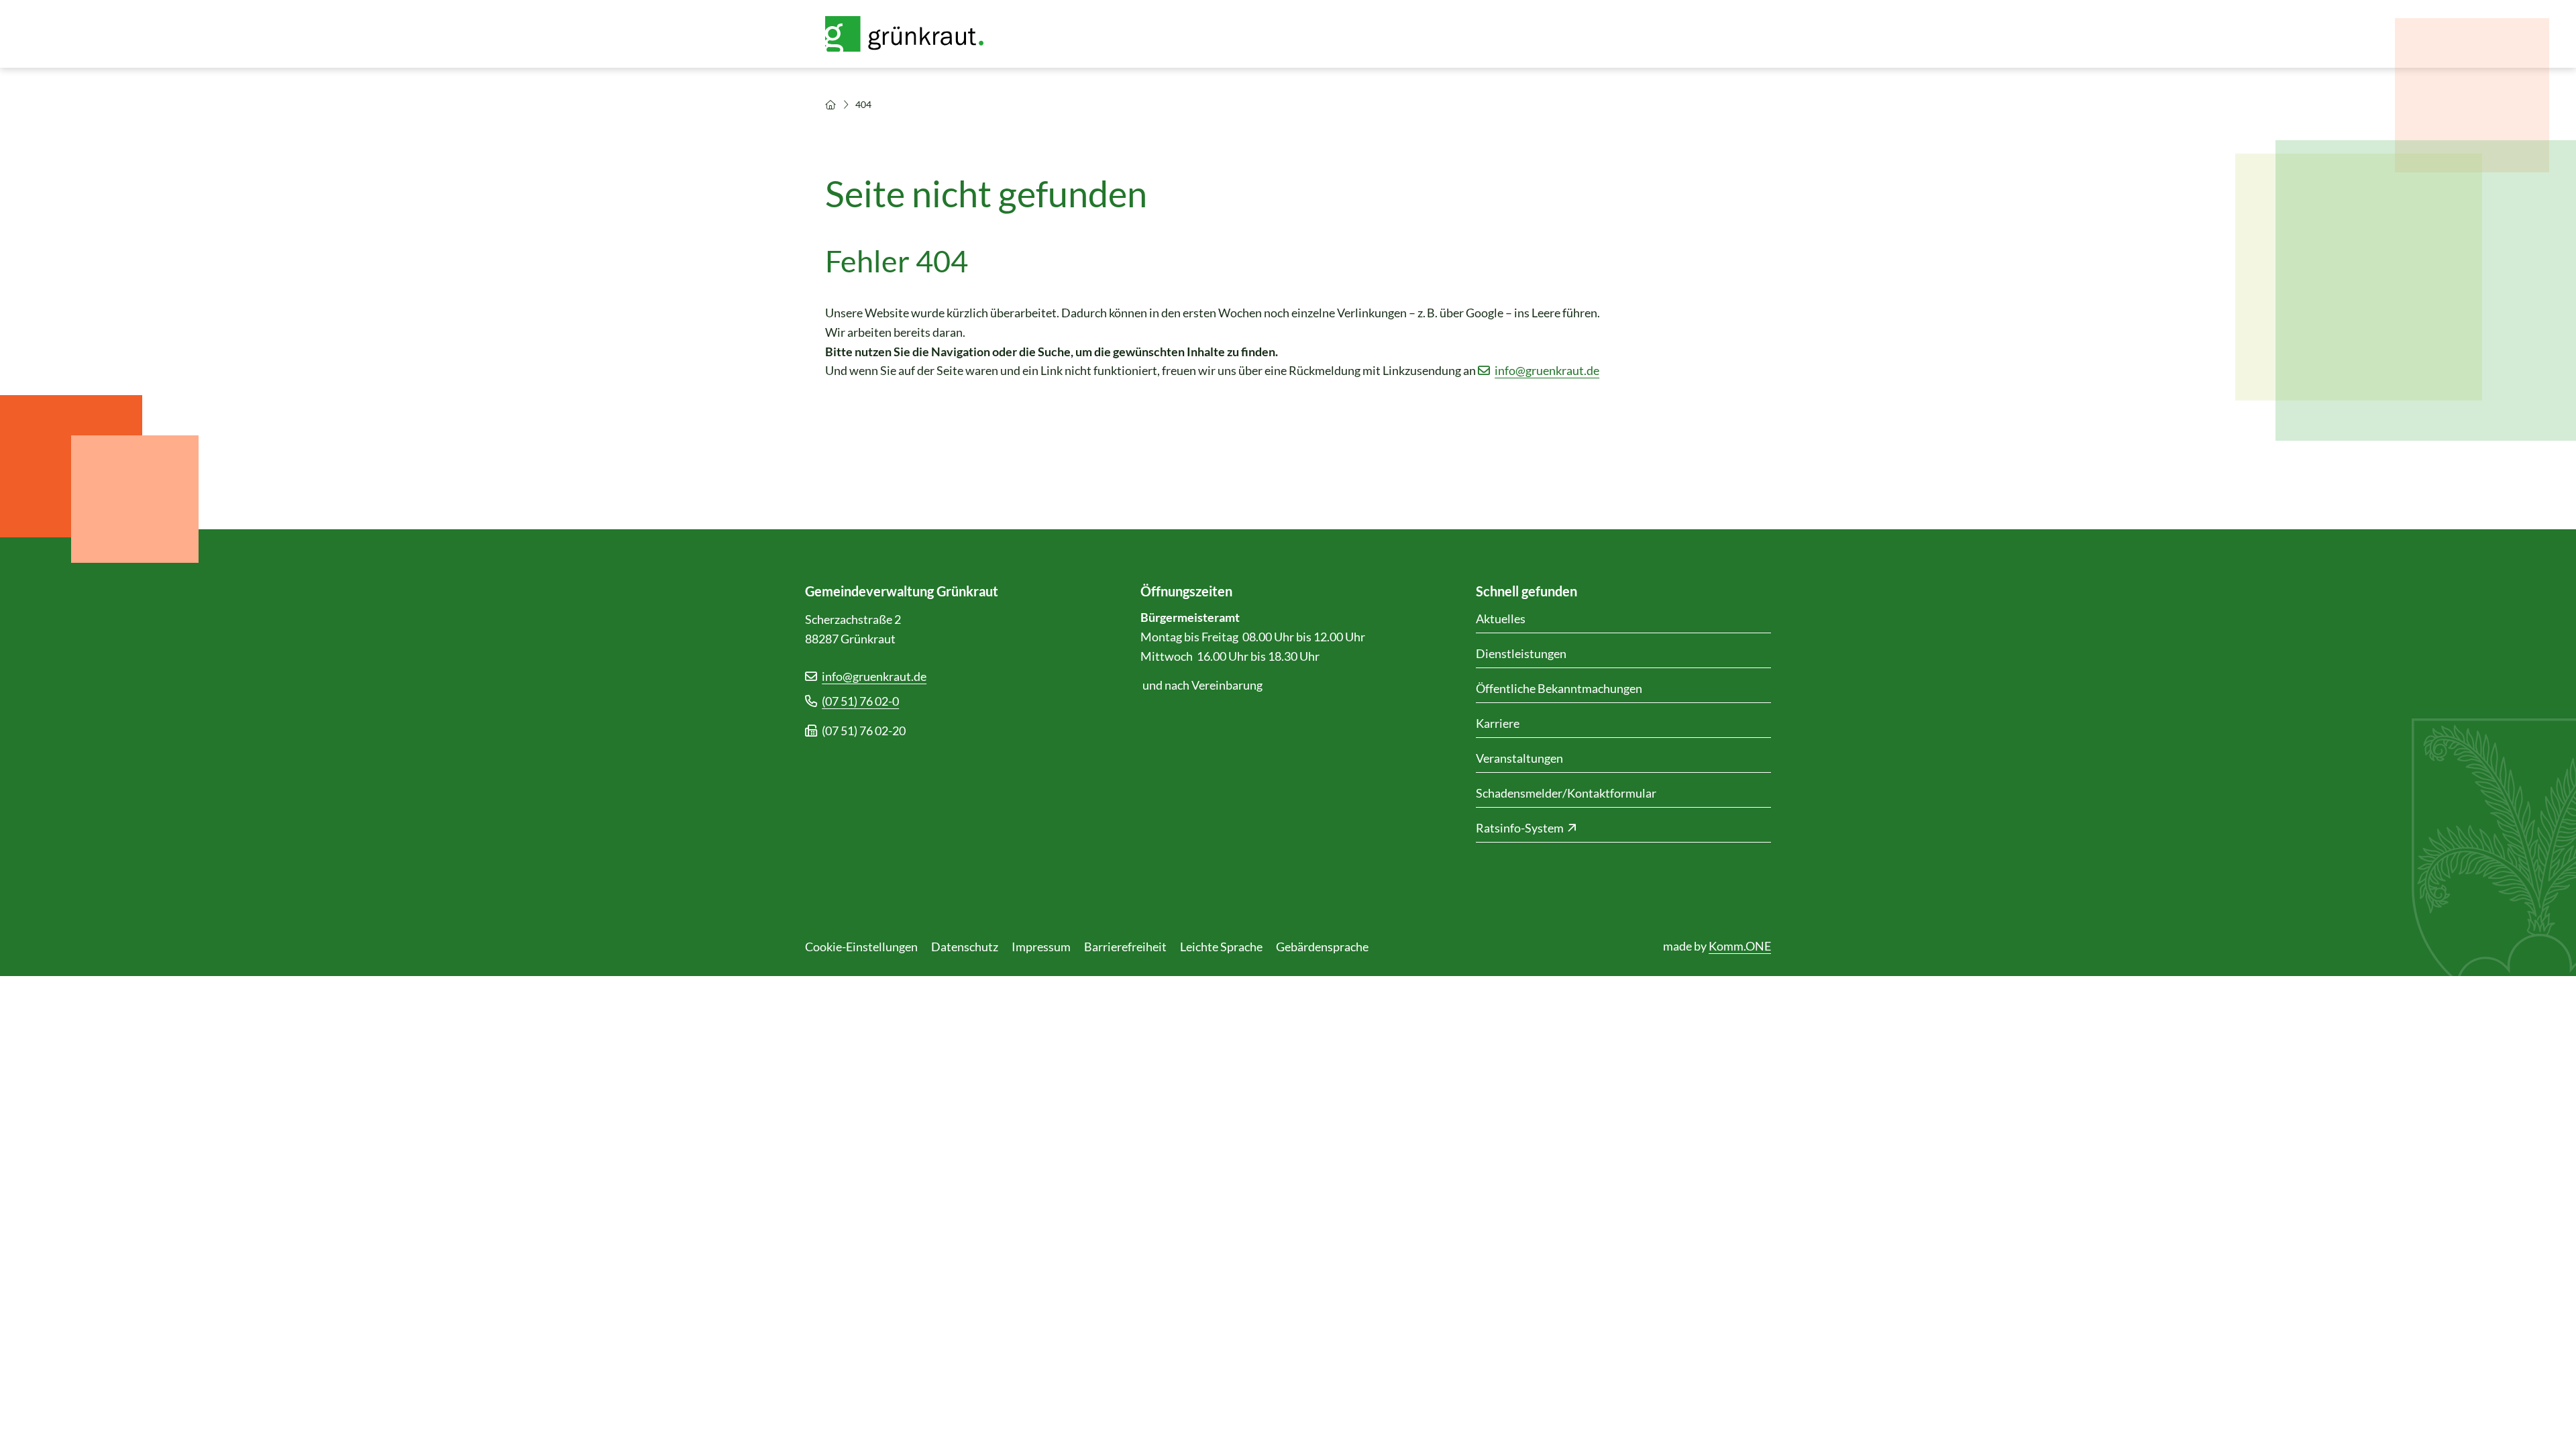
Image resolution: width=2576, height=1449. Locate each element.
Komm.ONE (1740, 946)
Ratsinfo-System (1520, 828)
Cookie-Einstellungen (861, 947)
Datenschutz (965, 947)
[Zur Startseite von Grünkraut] (912, 34)
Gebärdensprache (1322, 947)
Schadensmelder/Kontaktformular (1566, 793)
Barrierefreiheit (1125, 947)
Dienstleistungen (1521, 653)
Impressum (1041, 947)
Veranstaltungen (1519, 758)
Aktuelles (1501, 619)
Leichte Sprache (1221, 947)
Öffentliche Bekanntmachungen (1559, 688)
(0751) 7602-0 (860, 701)
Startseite (830, 105)
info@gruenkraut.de (1547, 370)
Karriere (1498, 723)
